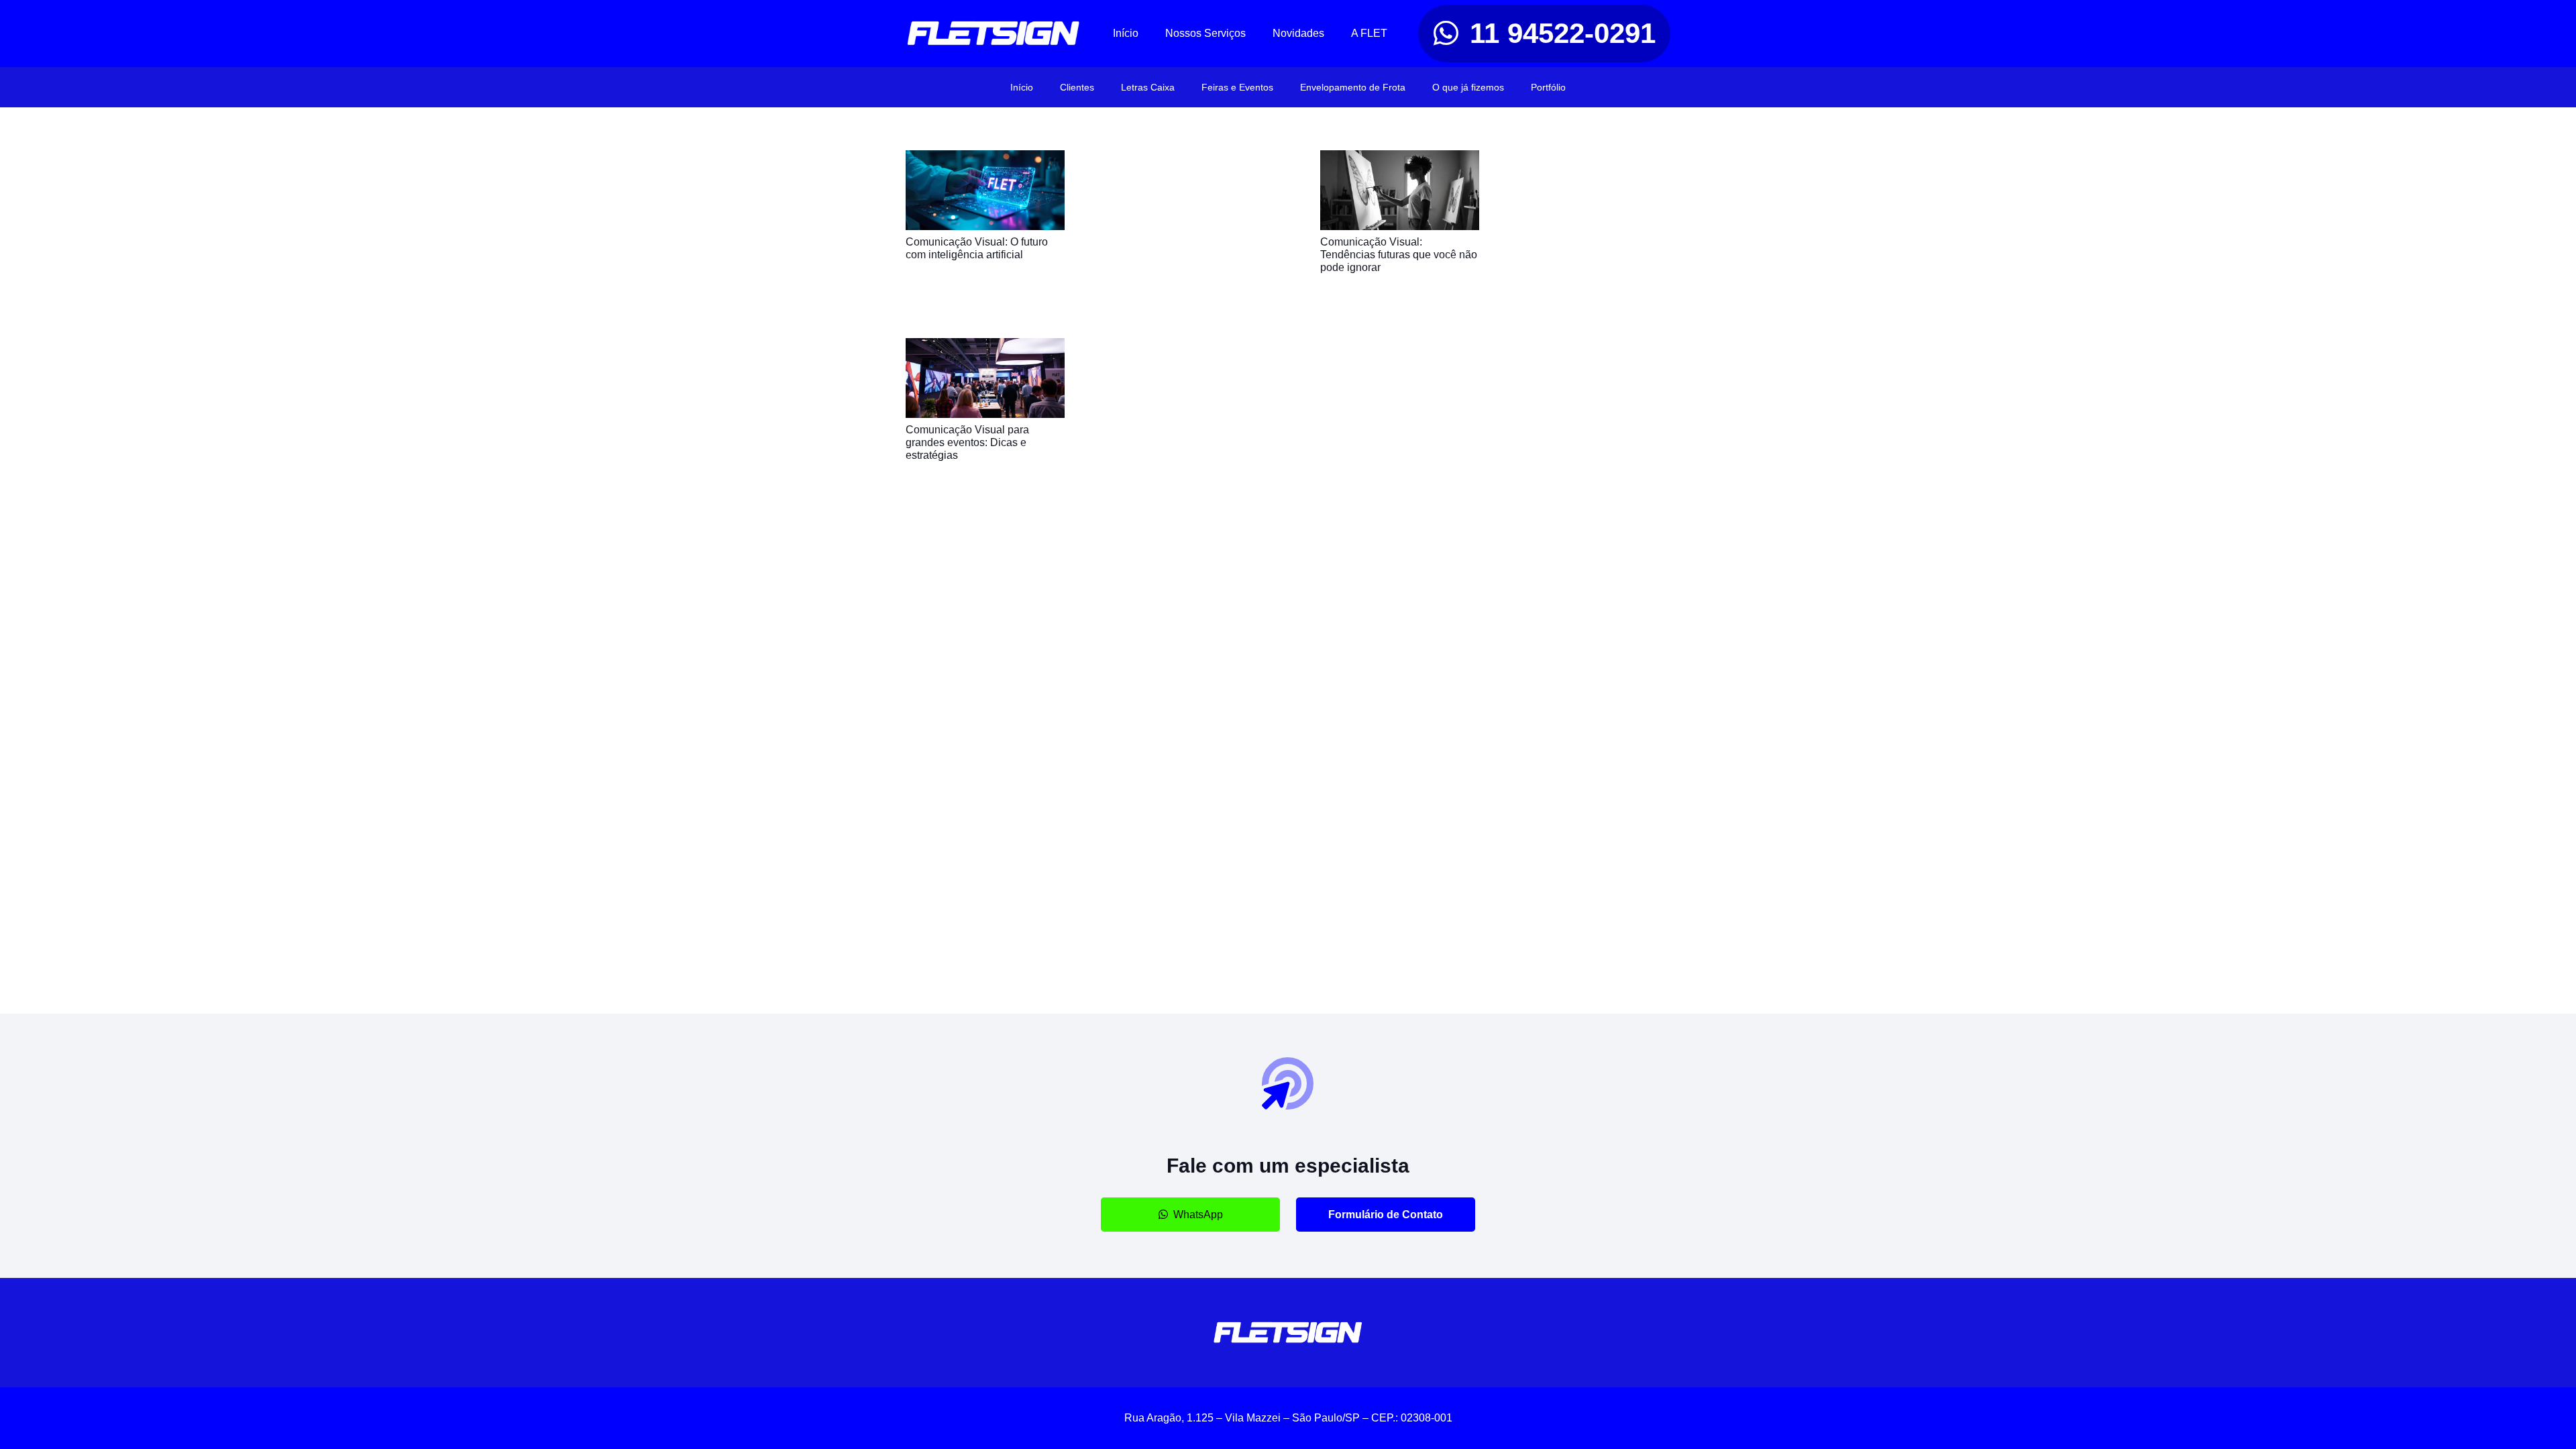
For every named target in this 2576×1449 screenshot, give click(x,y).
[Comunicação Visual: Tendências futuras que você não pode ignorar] (1400, 159)
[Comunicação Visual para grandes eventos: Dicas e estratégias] (985, 347)
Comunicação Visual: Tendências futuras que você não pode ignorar (1399, 255)
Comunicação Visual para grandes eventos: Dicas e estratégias (967, 442)
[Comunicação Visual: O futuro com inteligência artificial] (985, 159)
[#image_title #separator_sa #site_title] (994, 34)
